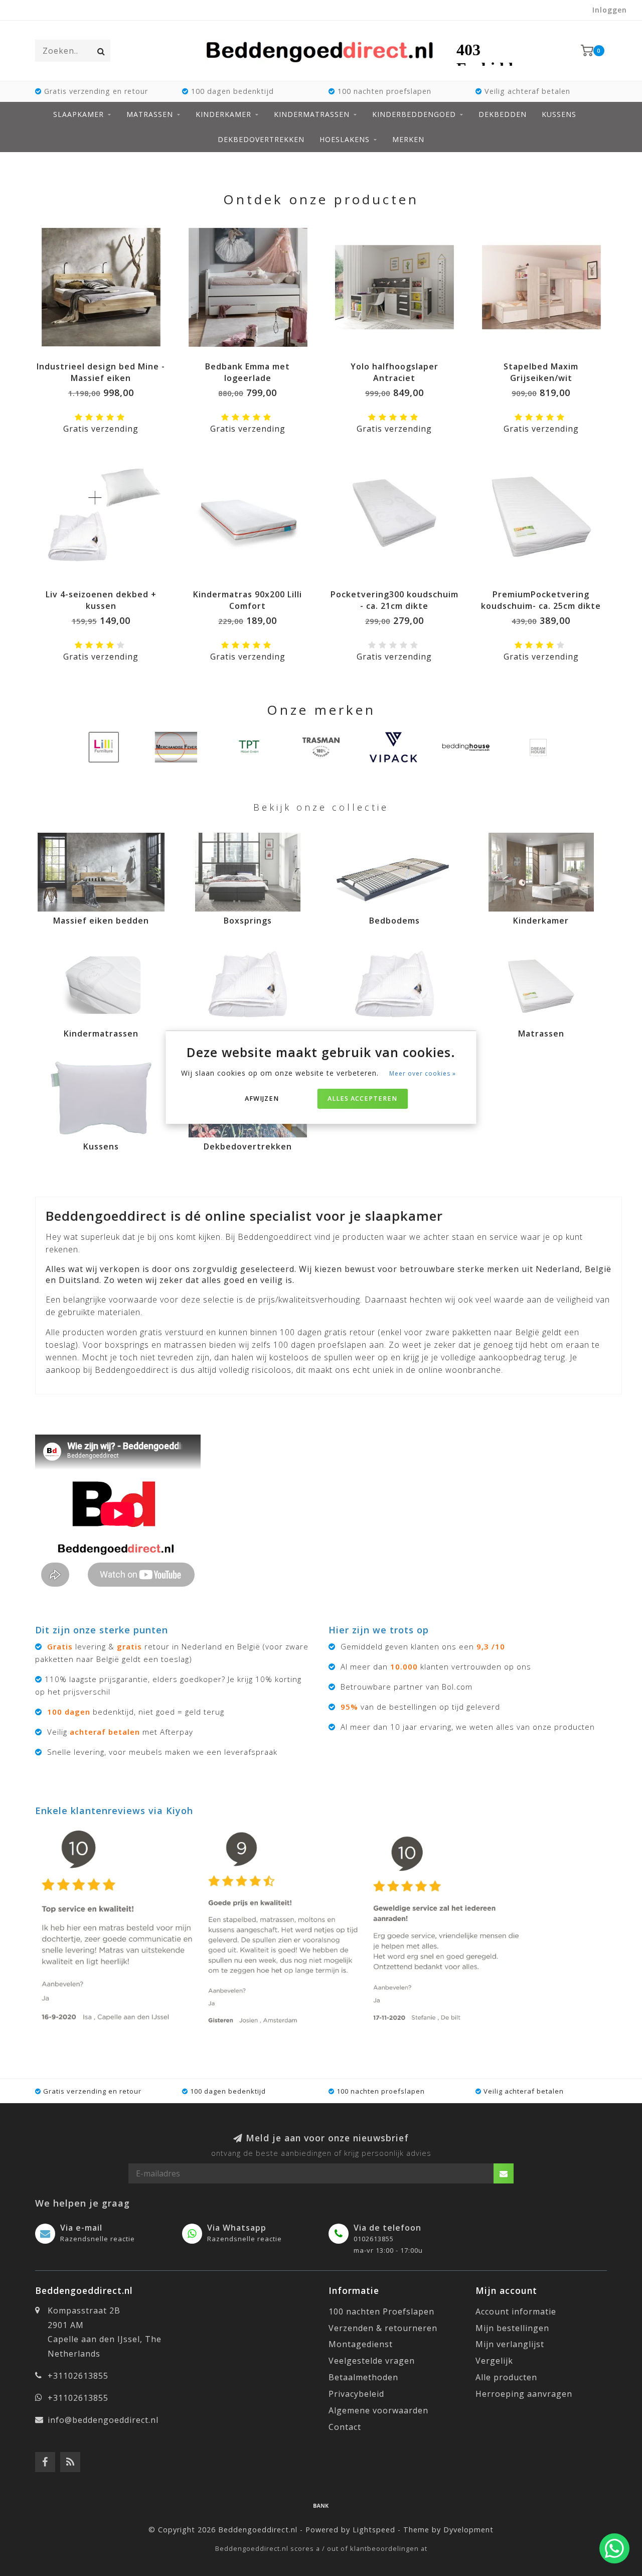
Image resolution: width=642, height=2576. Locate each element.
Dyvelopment (468, 2530)
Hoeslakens (345, 139)
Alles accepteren (362, 1099)
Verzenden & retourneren (383, 2328)
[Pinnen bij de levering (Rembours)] (321, 2505)
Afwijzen (262, 1099)
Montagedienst (361, 2344)
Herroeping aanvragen (524, 2394)
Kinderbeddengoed (414, 114)
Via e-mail (81, 2228)
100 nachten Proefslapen (381, 2311)
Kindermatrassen (312, 114)
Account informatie (516, 2311)
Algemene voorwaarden (378, 2410)
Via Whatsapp (237, 2228)
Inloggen (610, 10)
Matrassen (150, 114)
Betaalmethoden (363, 2377)
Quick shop (106, 363)
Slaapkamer (78, 114)
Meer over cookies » (423, 1073)
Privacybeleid (356, 2394)
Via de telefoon (387, 2228)
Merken (408, 139)
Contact (345, 2427)
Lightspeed (374, 2530)
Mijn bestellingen (512, 2328)
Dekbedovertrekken (261, 139)
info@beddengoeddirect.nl (103, 2420)
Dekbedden (503, 114)
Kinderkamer (223, 114)
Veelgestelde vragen (372, 2361)
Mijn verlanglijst (510, 2344)
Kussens (559, 114)
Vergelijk (494, 2361)
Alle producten (506, 2377)
